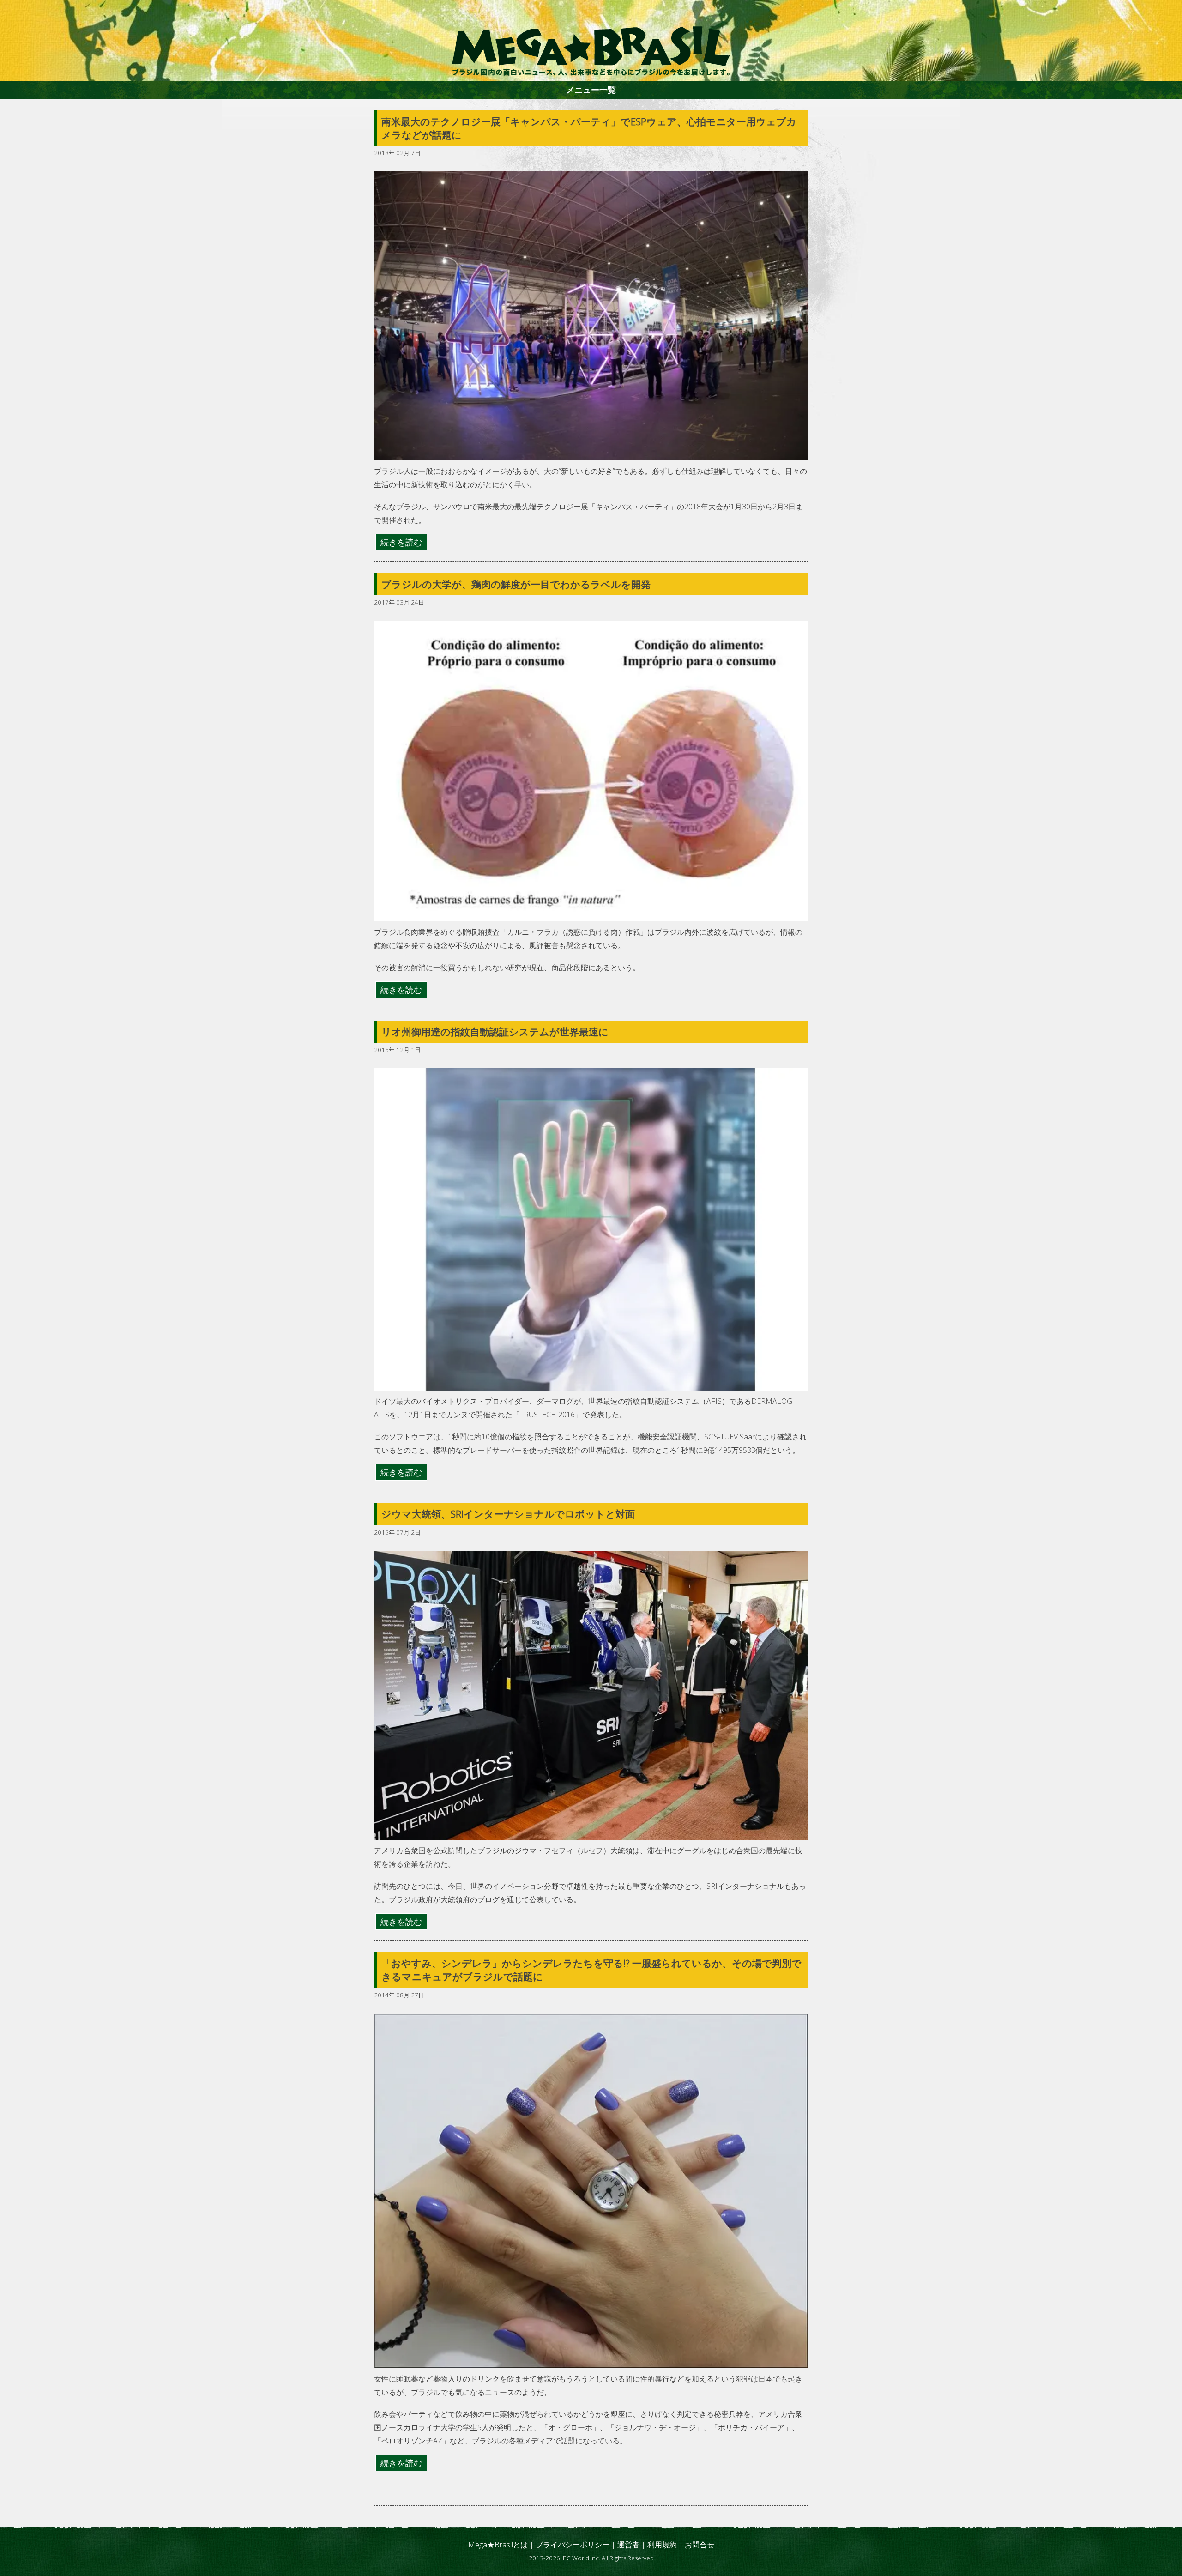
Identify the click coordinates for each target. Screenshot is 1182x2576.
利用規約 (662, 2545)
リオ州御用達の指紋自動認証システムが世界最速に (495, 1032)
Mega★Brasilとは (498, 2545)
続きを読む (401, 542)
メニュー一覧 (591, 90)
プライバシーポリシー (573, 2545)
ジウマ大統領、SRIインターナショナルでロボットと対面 (508, 1514)
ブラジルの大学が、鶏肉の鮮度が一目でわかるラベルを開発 (516, 584)
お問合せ (700, 2545)
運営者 (628, 2545)
